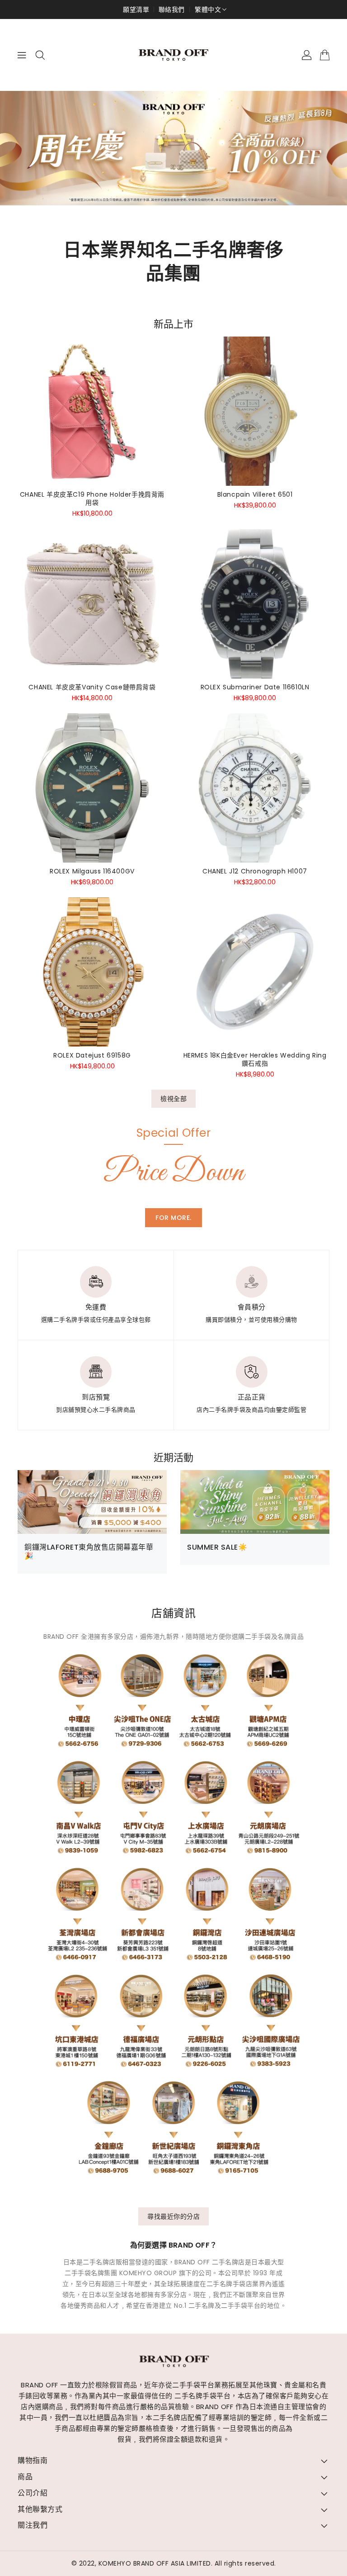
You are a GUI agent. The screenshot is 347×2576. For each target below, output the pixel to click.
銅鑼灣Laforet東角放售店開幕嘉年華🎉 (89, 1551)
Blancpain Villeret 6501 (255, 494)
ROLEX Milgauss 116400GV (92, 871)
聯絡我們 (172, 9)
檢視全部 (173, 1099)
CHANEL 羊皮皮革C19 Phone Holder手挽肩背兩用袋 (92, 498)
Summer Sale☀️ (217, 1547)
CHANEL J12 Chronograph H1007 (255, 871)
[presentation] (38, 152)
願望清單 (136, 9)
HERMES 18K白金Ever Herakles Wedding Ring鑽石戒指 (255, 1059)
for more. (173, 1218)
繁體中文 (208, 9)
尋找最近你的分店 (173, 2216)
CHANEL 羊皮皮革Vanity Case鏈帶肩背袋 (92, 687)
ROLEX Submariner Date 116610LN (255, 687)
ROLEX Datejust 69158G (92, 1055)
